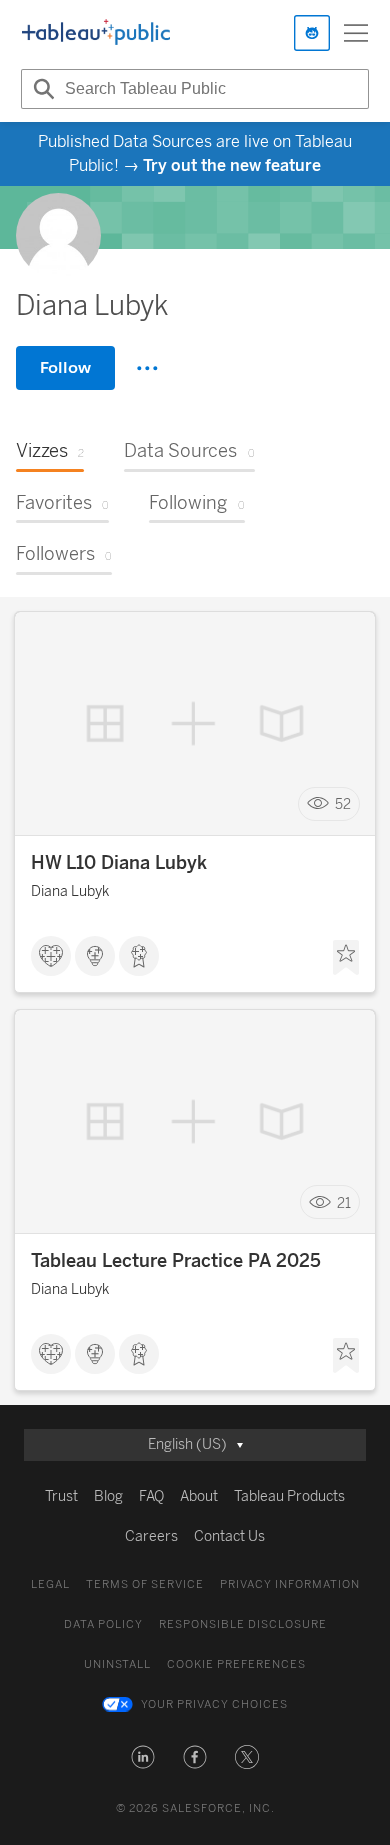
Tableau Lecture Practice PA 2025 (176, 1261)
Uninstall (117, 1664)
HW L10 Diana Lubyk (119, 863)
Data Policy (103, 1624)
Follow (65, 367)
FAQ (151, 1496)
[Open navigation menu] (356, 33)
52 (343, 804)
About (199, 1496)
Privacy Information (290, 1584)
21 (344, 1202)
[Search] (41, 89)
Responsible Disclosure (243, 1624)
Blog (108, 1496)
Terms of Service (145, 1584)
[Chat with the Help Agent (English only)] (312, 33)
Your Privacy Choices (214, 1704)
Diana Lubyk (70, 891)
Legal (50, 1584)
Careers (151, 1536)
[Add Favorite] (346, 958)
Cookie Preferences (236, 1664)
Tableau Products (289, 1496)
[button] (143, 1757)
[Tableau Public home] (96, 33)
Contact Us (229, 1536)
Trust (61, 1496)
